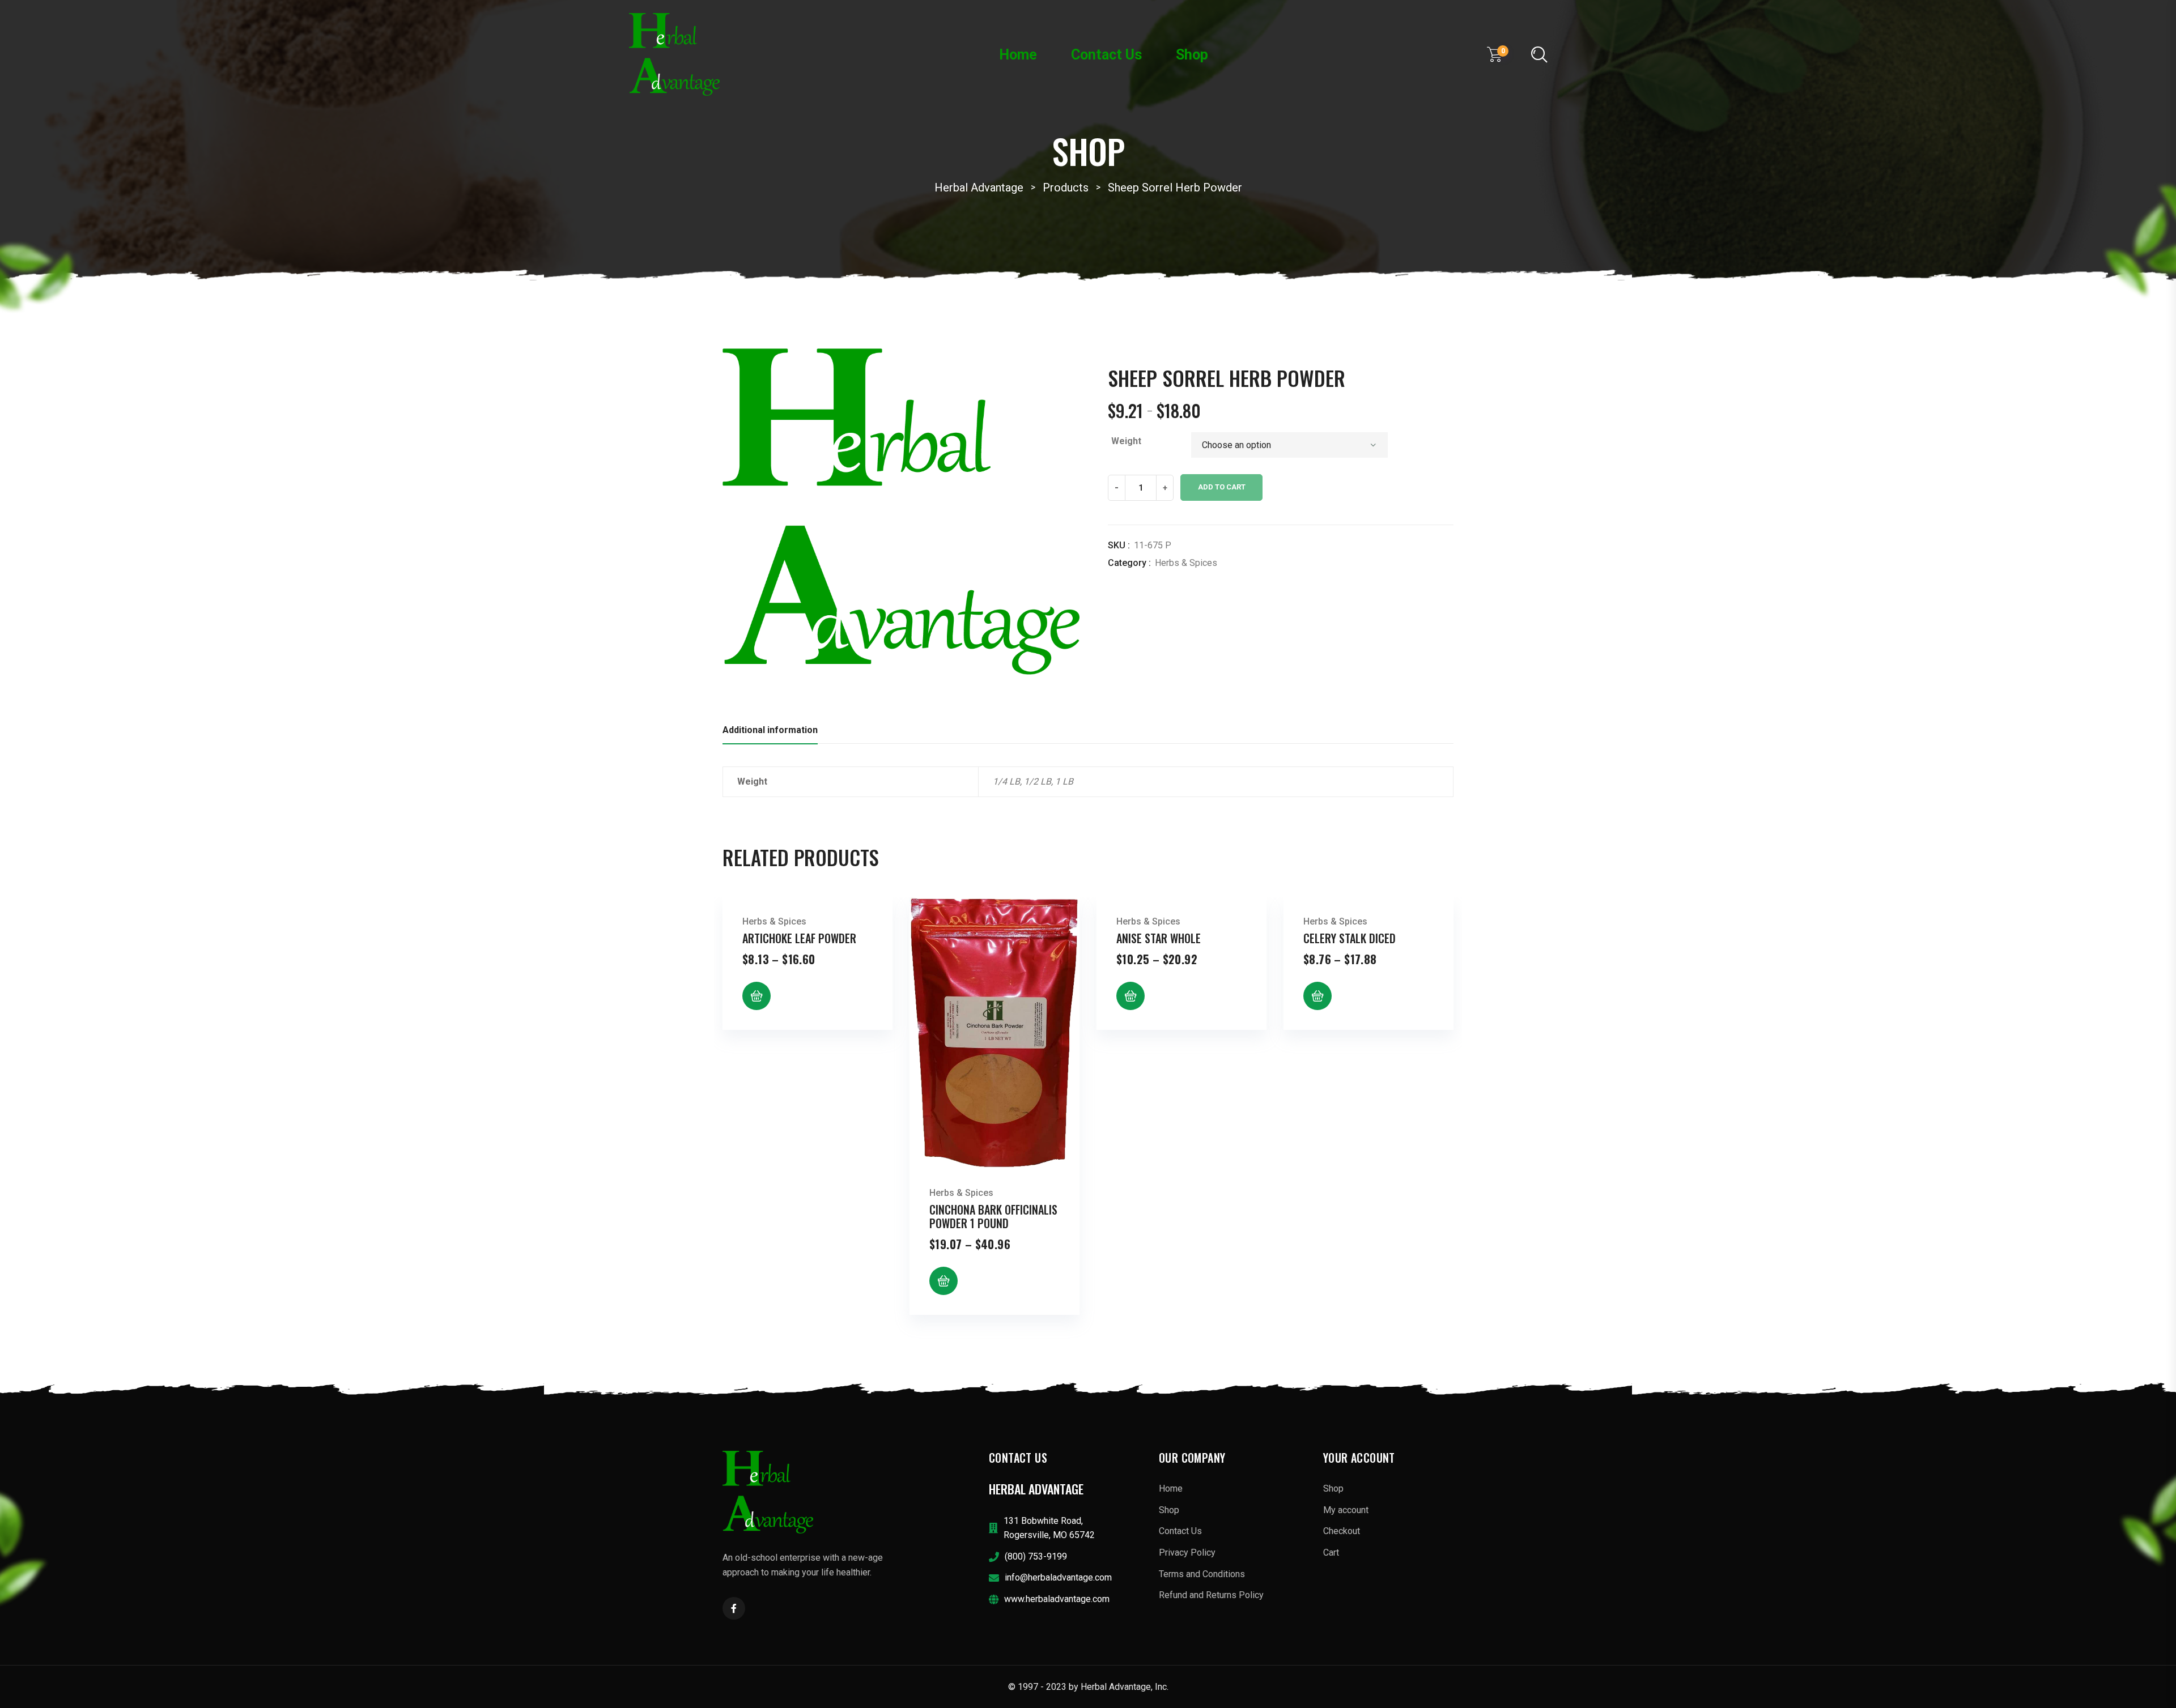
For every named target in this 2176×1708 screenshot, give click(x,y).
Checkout (1342, 1531)
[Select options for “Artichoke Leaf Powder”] (756, 996)
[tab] (770, 733)
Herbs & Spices (1186, 563)
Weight (1126, 441)
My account (1346, 1510)
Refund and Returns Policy (1211, 1595)
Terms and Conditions (1202, 1574)
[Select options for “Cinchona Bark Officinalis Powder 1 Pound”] (943, 1281)
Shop (1192, 55)
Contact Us (1106, 55)
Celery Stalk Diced (1350, 938)
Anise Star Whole (1159, 938)
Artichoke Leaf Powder (799, 938)
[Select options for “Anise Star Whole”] (1130, 996)
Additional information (770, 730)
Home (1018, 55)
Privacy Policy (1187, 1552)
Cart (1331, 1552)
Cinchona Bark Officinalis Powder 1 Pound (993, 1216)
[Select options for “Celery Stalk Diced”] (1317, 996)
